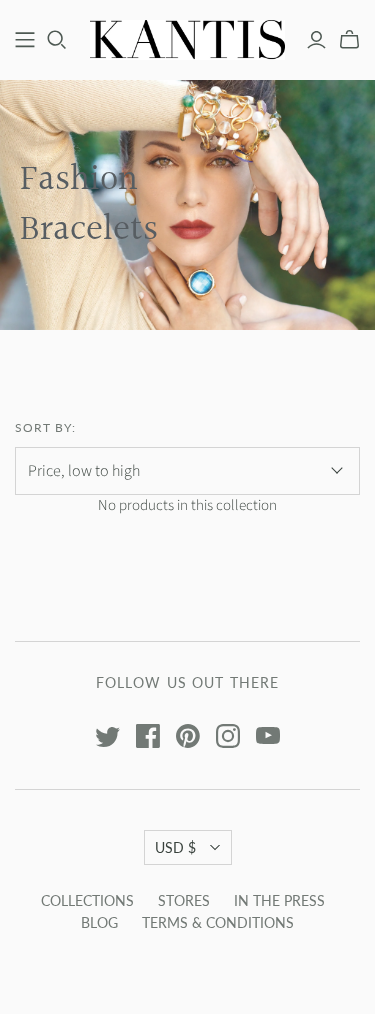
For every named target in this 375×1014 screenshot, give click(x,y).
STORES (184, 900)
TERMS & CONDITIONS (218, 922)
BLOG (99, 922)
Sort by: (45, 427)
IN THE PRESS (279, 900)
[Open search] (57, 40)
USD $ (175, 847)
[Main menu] (25, 40)
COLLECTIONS (87, 900)
